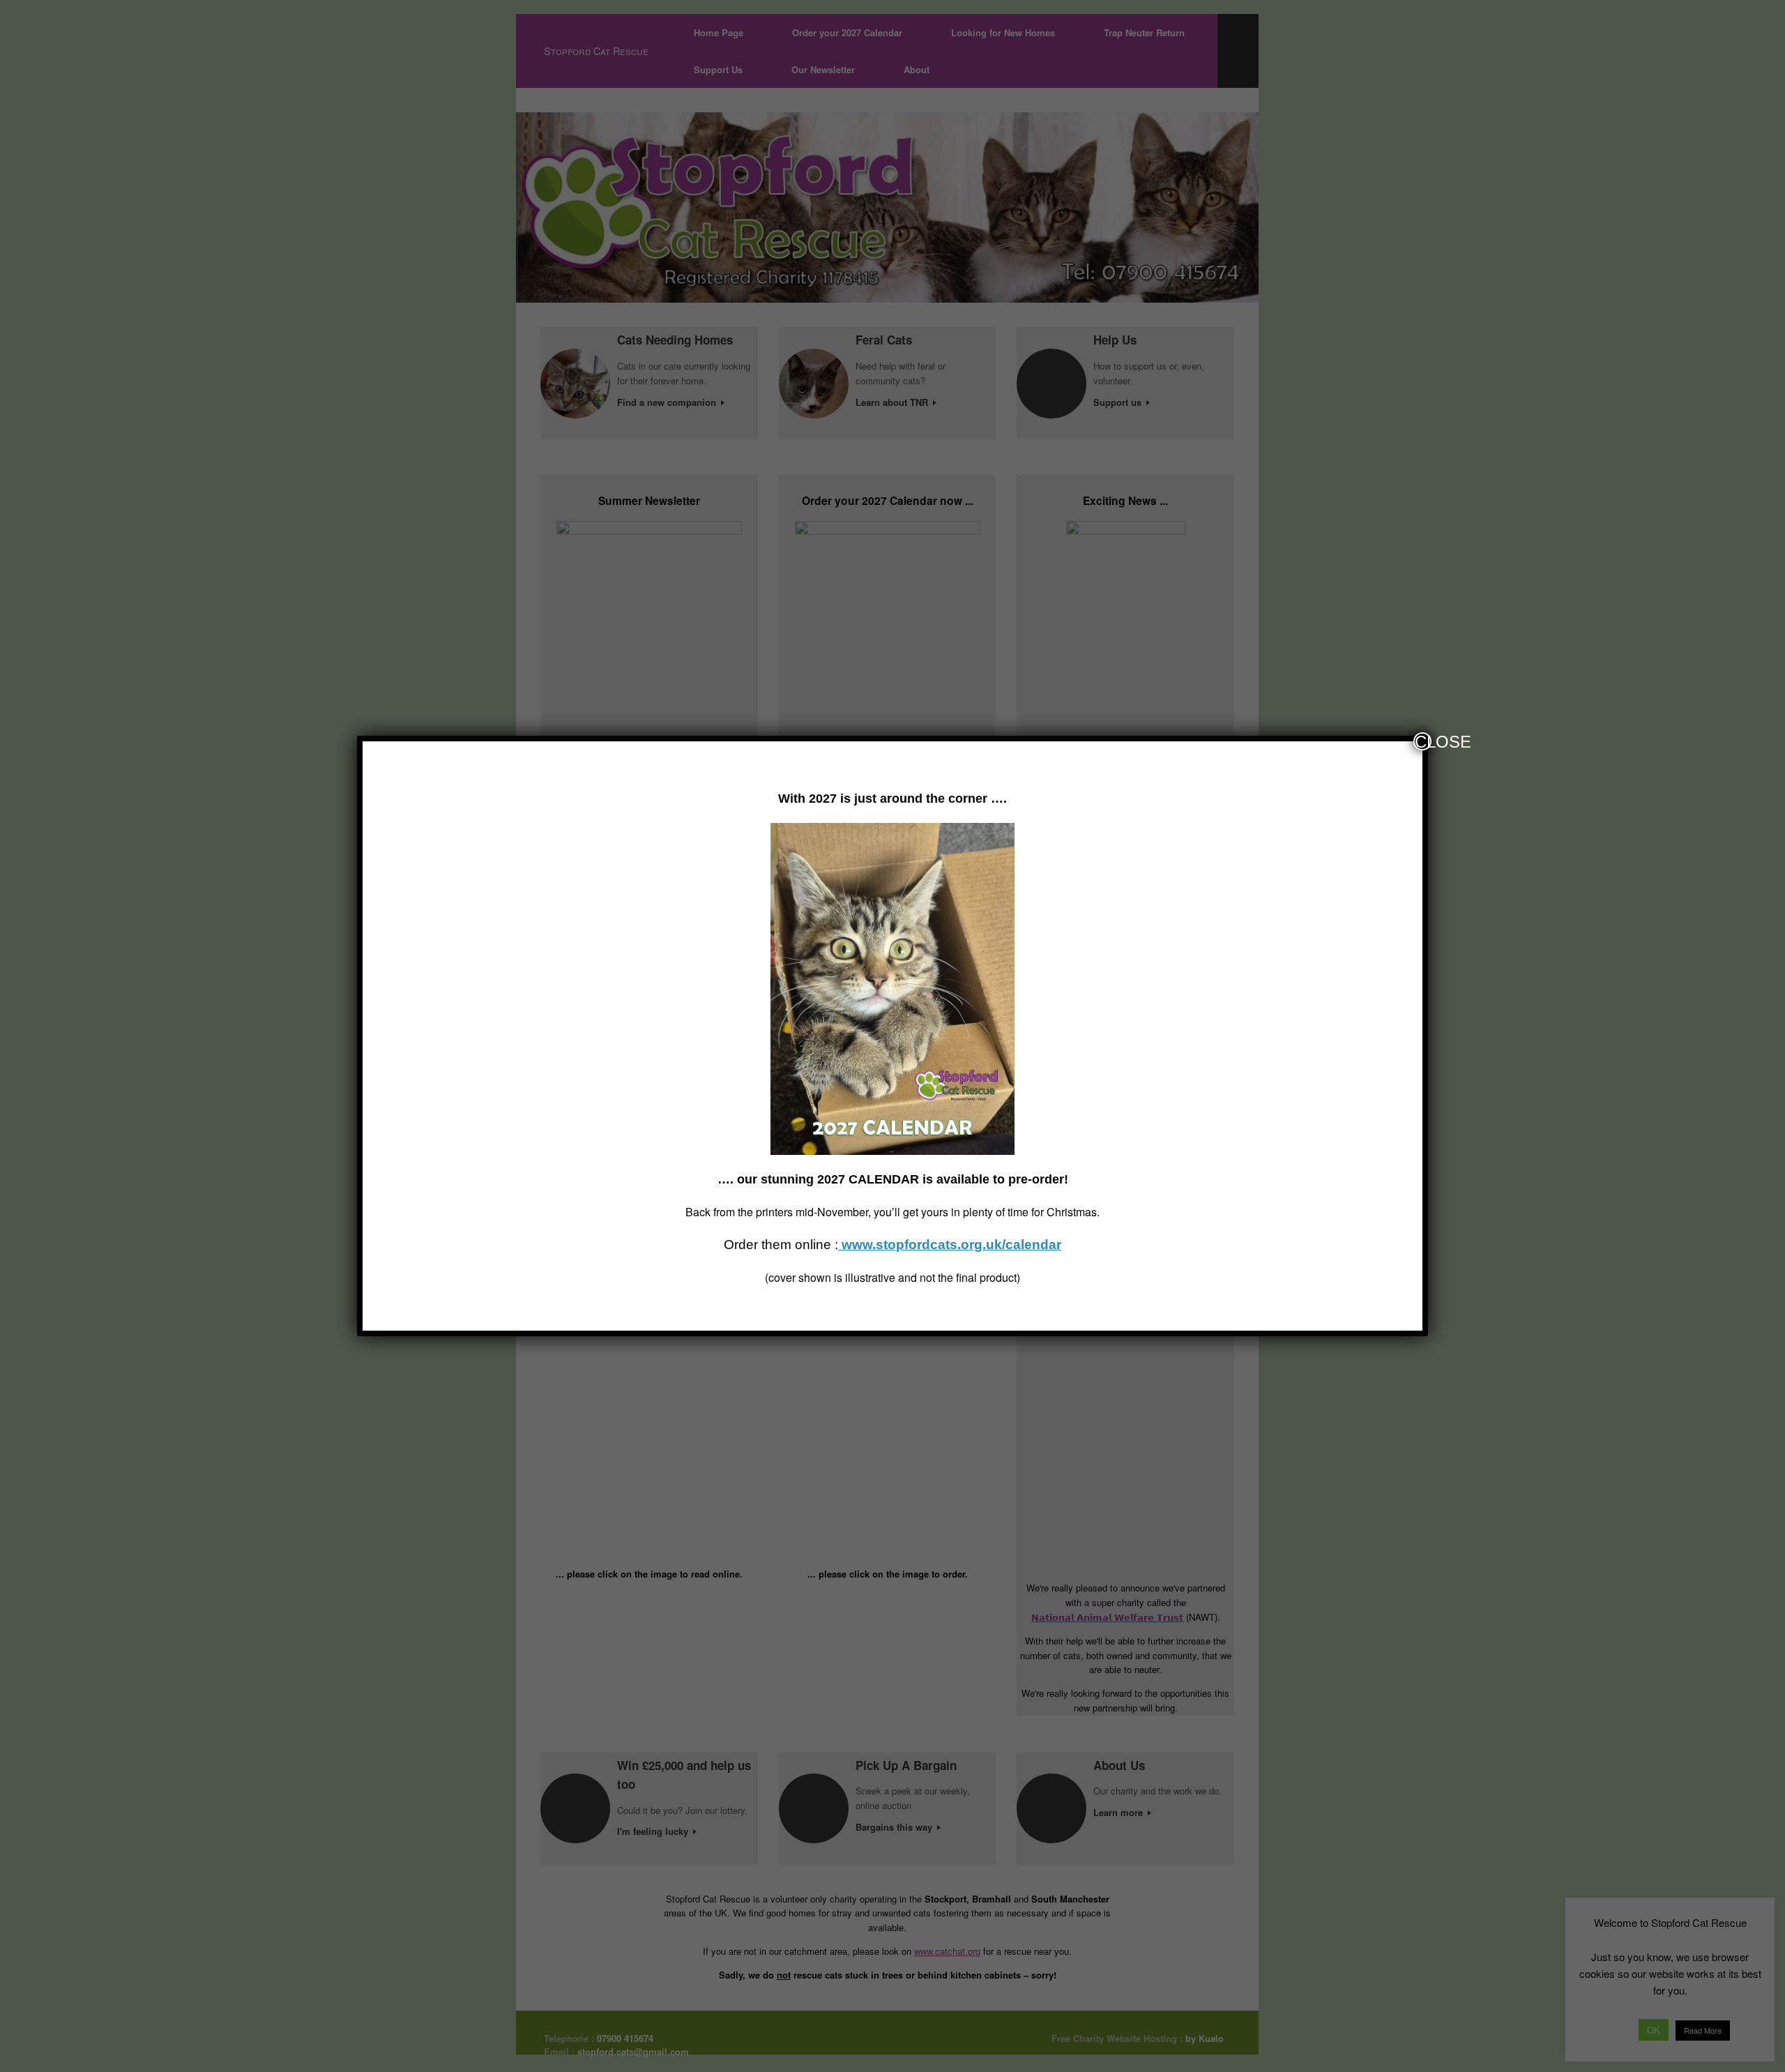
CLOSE (1423, 741)
